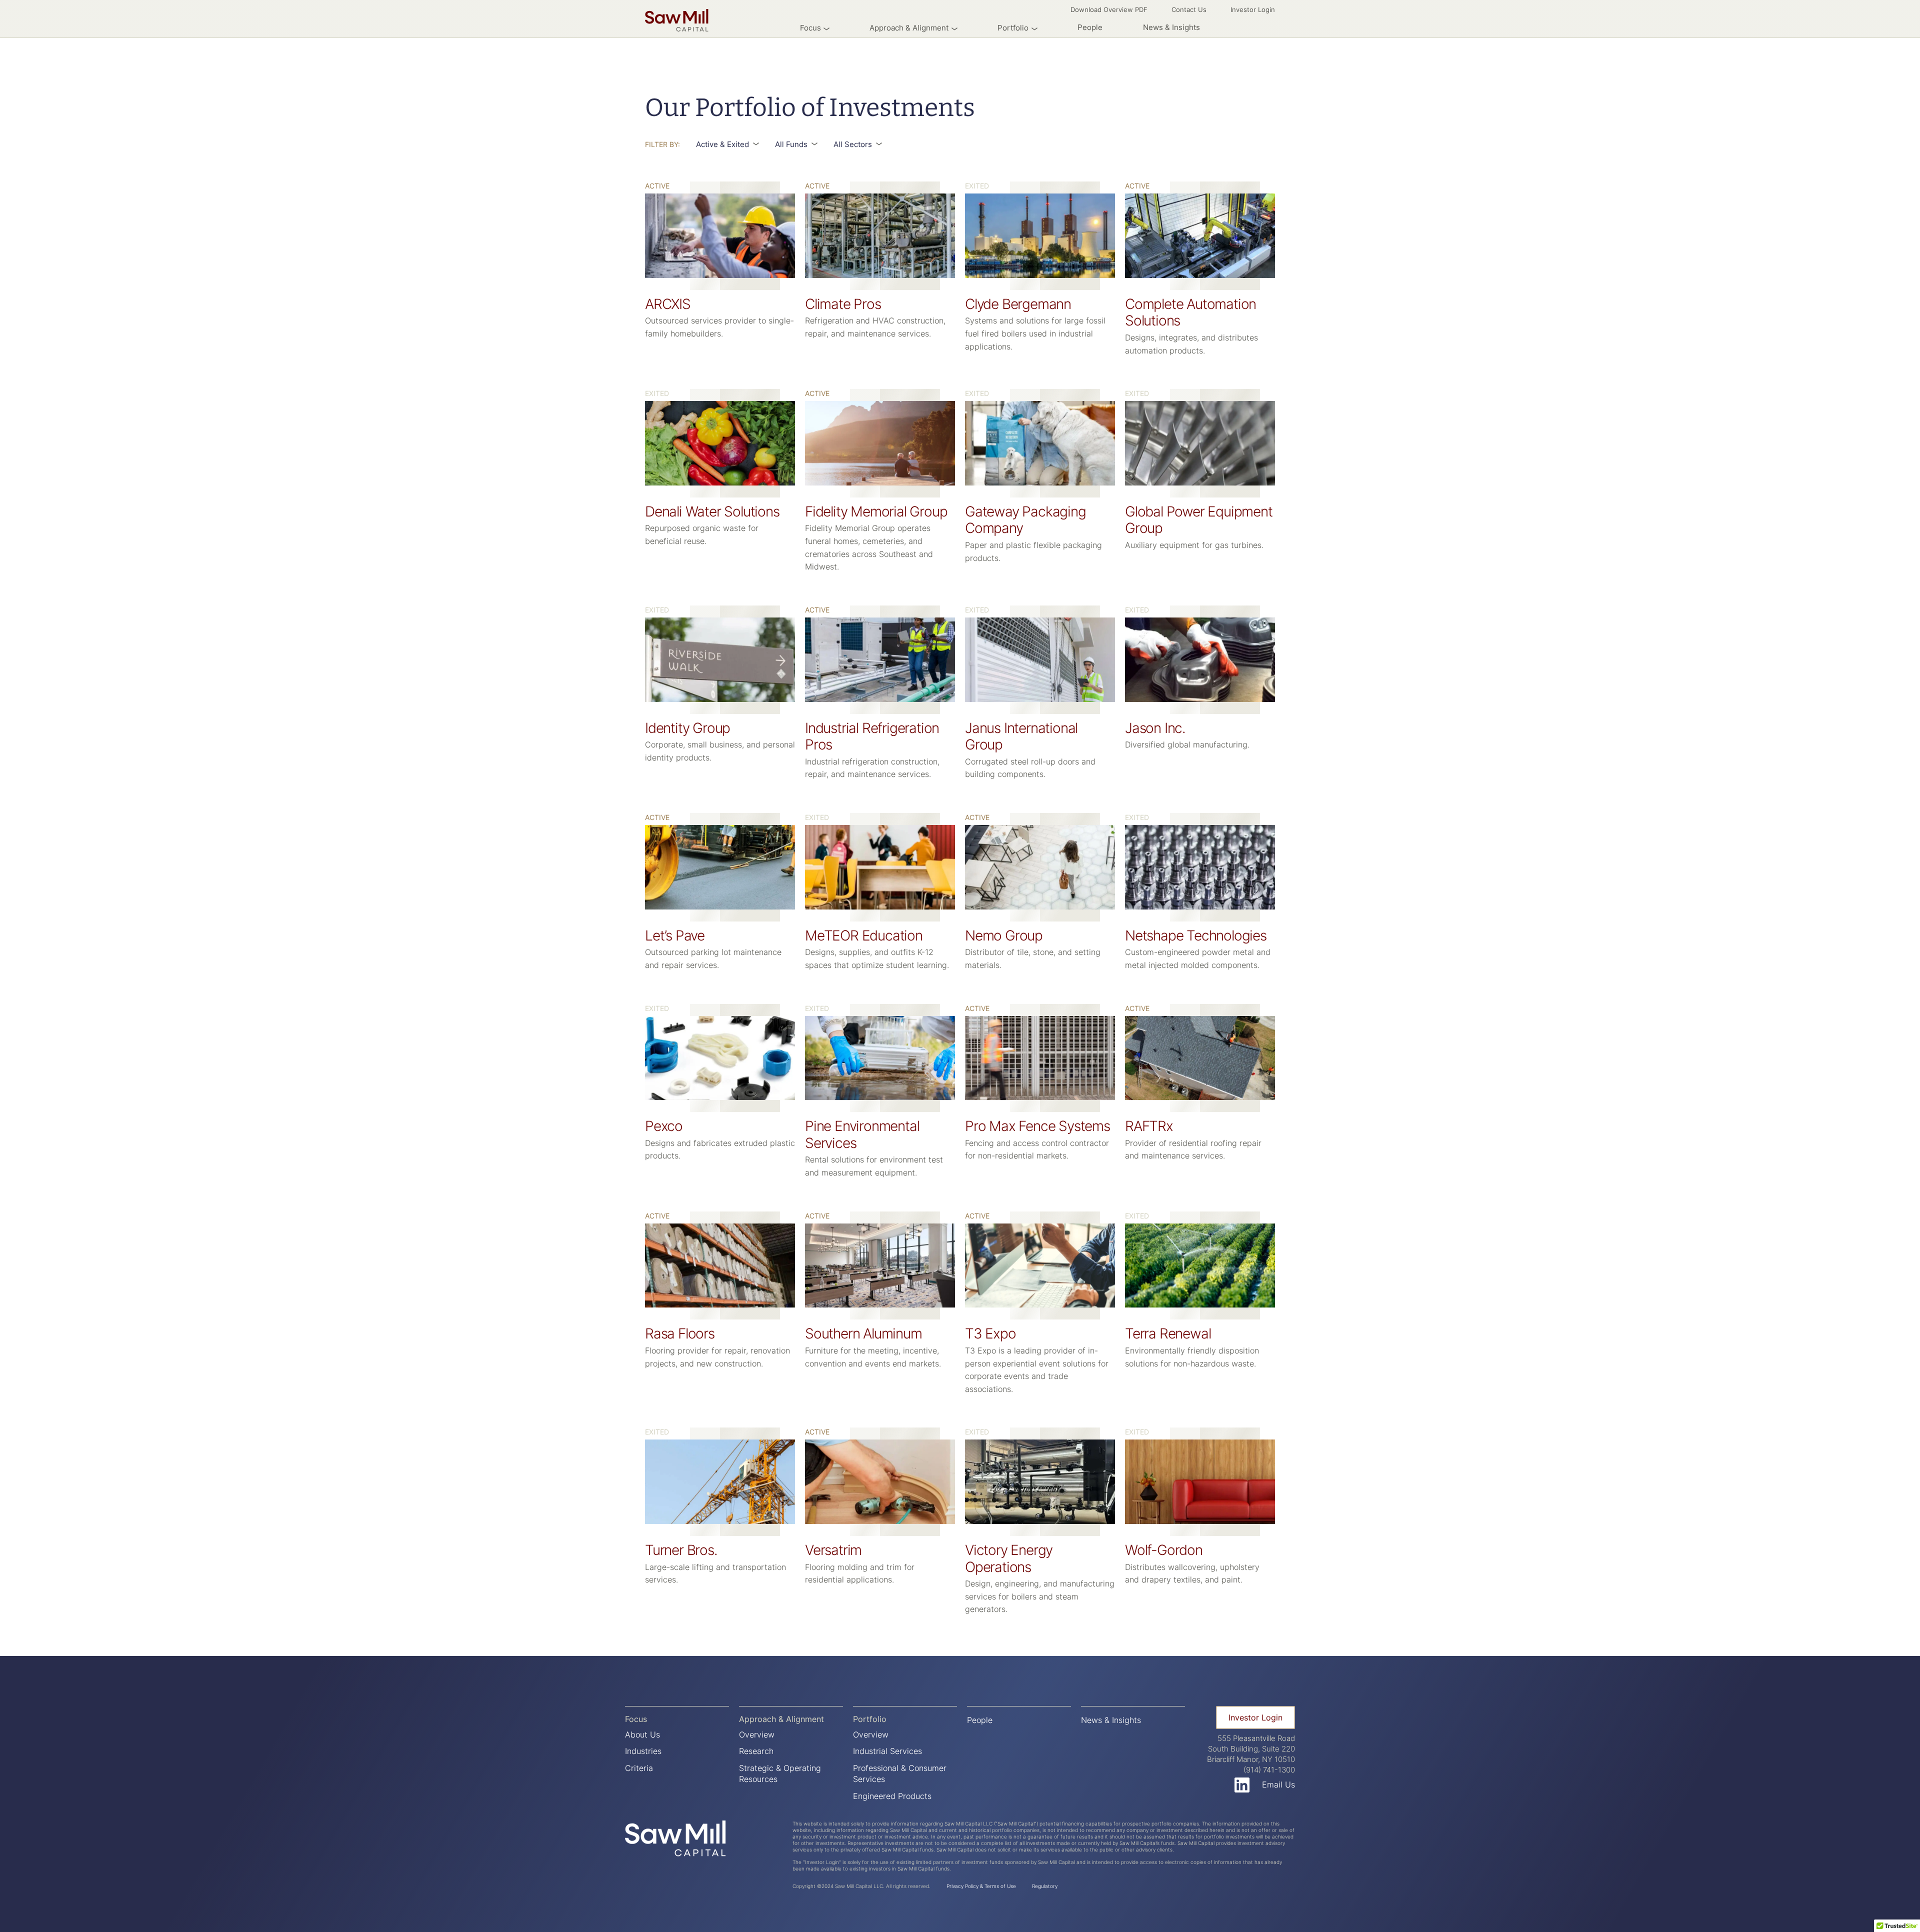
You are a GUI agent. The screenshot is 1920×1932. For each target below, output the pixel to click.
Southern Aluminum (863, 1333)
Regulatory (1045, 1886)
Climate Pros (843, 304)
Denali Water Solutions (712, 511)
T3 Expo (990, 1333)
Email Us (1278, 1784)
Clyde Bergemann (1018, 304)
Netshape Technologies (1196, 935)
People (1090, 27)
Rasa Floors (680, 1333)
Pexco (664, 1126)
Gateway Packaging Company (1025, 520)
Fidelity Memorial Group (876, 511)
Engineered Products (892, 1796)
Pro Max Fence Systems (1037, 1126)
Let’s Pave (675, 935)
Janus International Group (1021, 736)
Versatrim (833, 1550)
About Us (642, 1734)
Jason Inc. (1155, 728)
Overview (757, 1734)
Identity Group (687, 728)
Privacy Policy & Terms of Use (981, 1886)
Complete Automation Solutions (1190, 312)
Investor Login (1253, 9)
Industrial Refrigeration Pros (872, 736)
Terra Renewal (1168, 1333)
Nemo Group (1004, 935)
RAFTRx (1149, 1126)
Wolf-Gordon (1164, 1550)
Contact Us (1189, 9)
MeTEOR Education (864, 935)
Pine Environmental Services (862, 1134)
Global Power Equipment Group (1199, 520)
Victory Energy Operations (1009, 1558)
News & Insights (1171, 27)
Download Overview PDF (1109, 9)
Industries (643, 1751)
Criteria (639, 1768)
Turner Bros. (681, 1550)
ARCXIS (668, 304)
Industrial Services (887, 1751)
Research (756, 1751)
